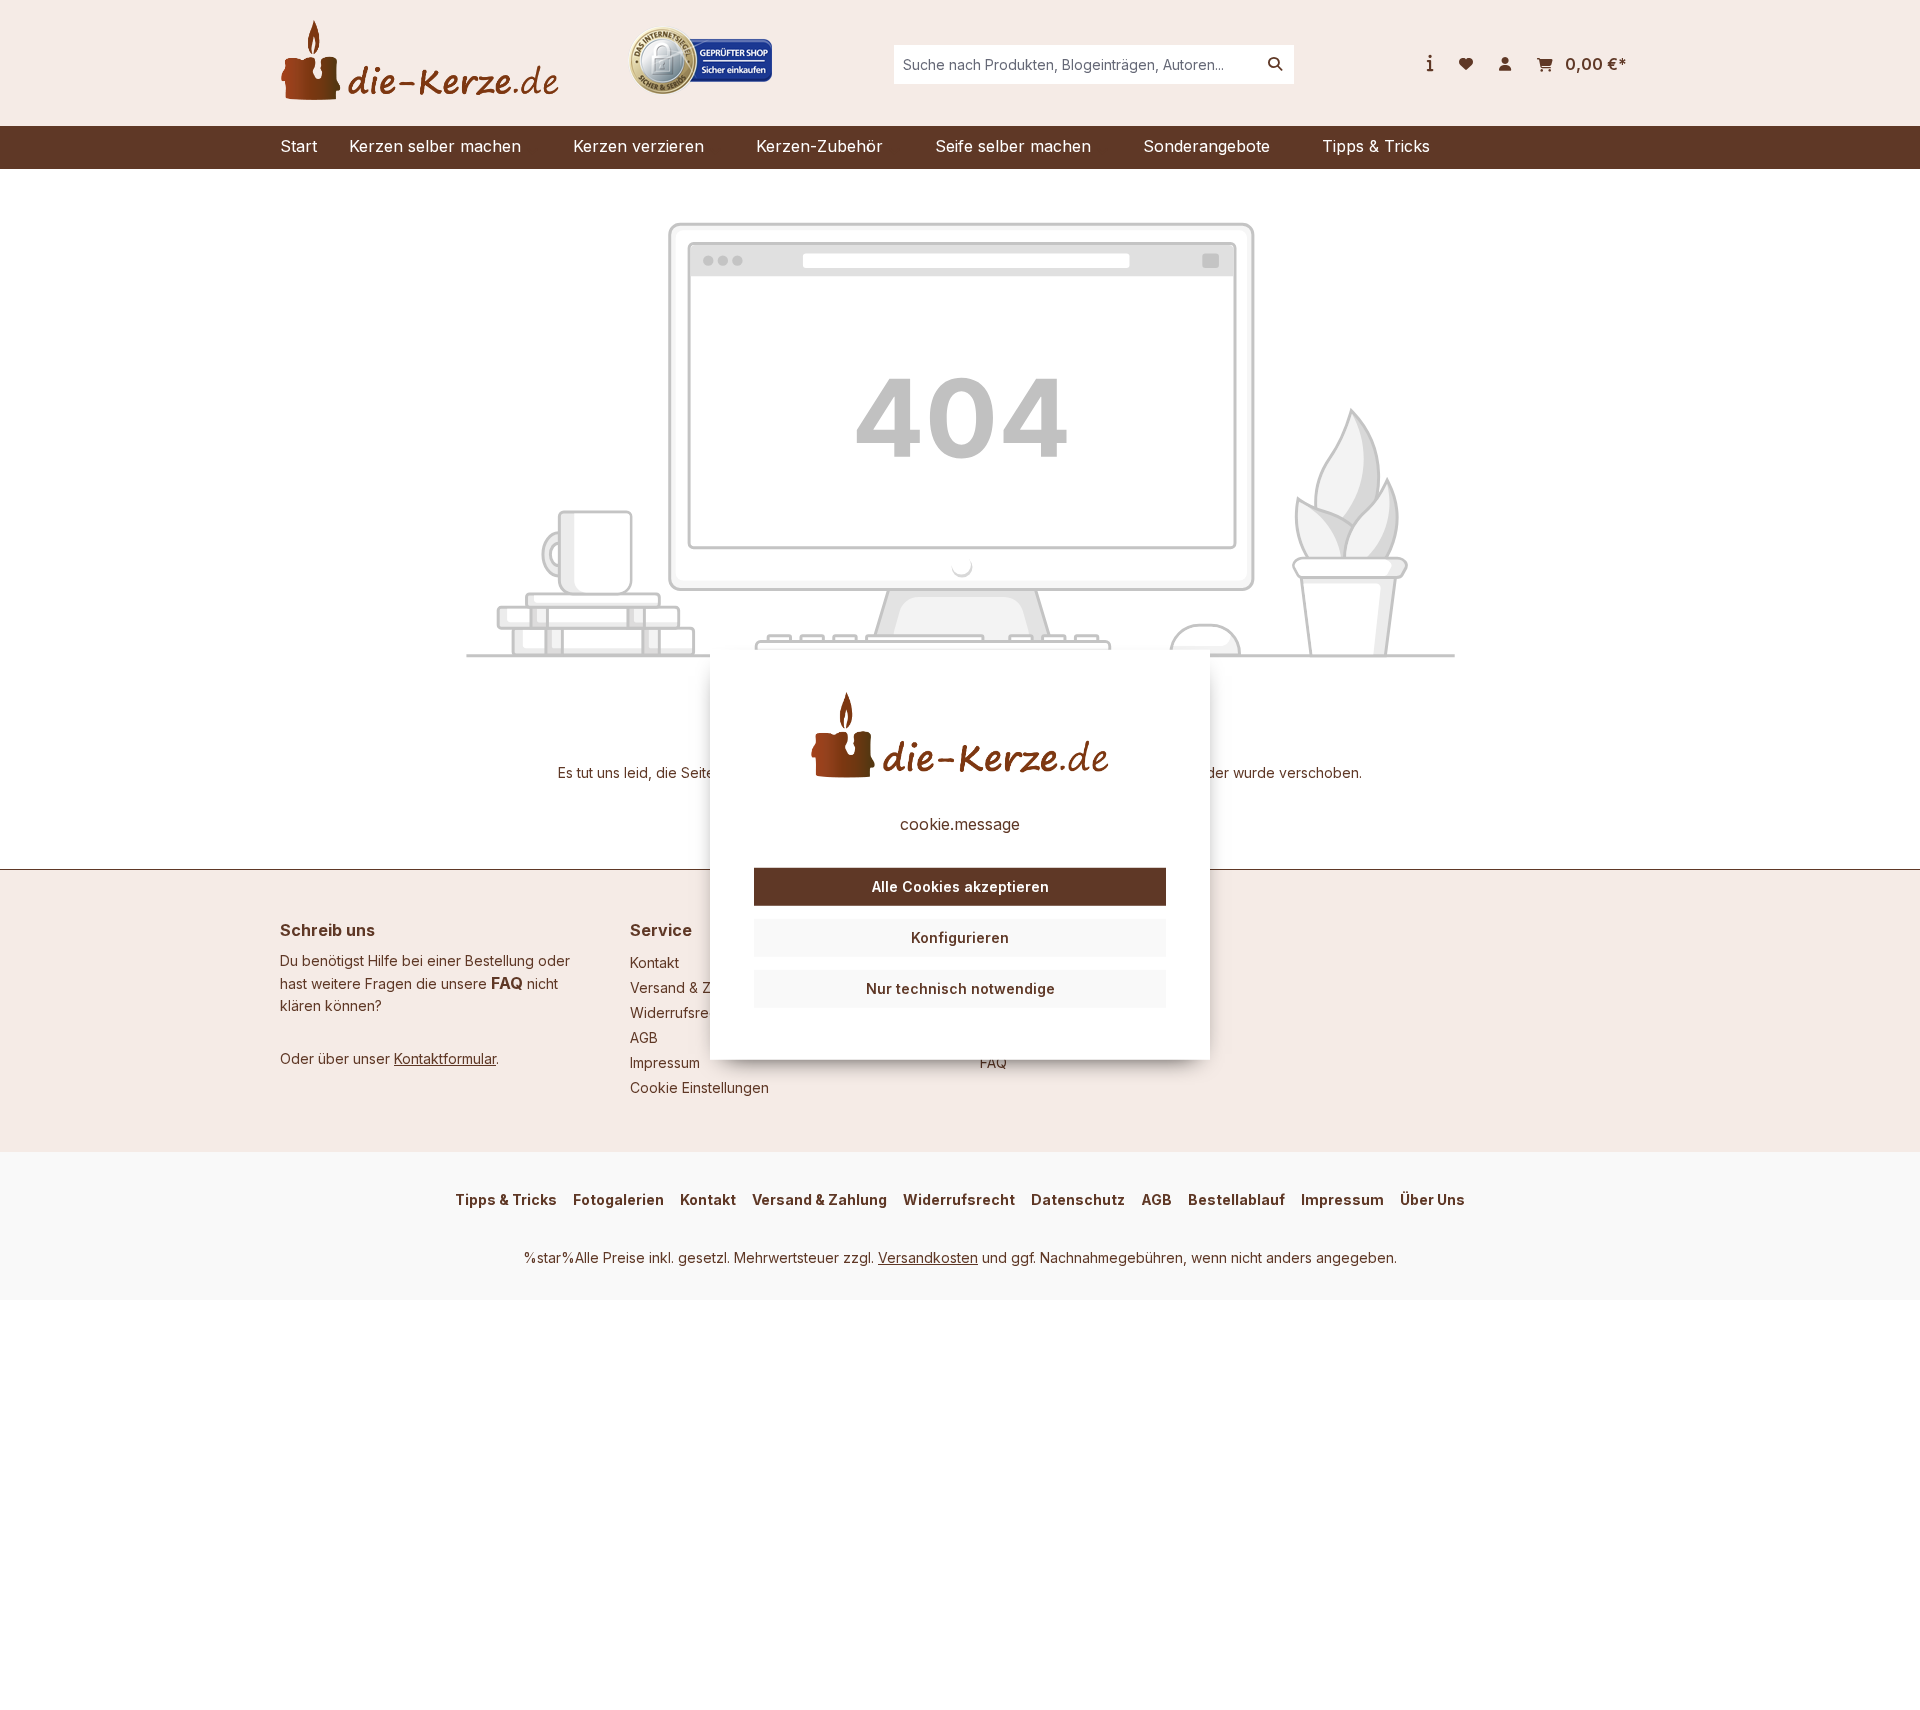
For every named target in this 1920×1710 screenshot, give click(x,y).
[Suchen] (1275, 64)
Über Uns (1432, 1199)
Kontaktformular (445, 1058)
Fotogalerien (618, 1199)
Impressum (665, 1062)
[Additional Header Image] (700, 58)
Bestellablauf (1236, 1199)
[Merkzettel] (1466, 64)
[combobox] (1075, 64)
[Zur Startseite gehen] (420, 60)
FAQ (507, 983)
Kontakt (654, 962)
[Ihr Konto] (1505, 64)
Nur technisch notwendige (960, 987)
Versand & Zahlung (692, 987)
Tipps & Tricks (506, 1199)
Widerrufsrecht (679, 1012)
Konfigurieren (960, 937)
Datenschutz (1078, 1199)
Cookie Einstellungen (699, 1087)
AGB (644, 1037)
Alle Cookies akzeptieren (960, 886)
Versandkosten (928, 1257)
